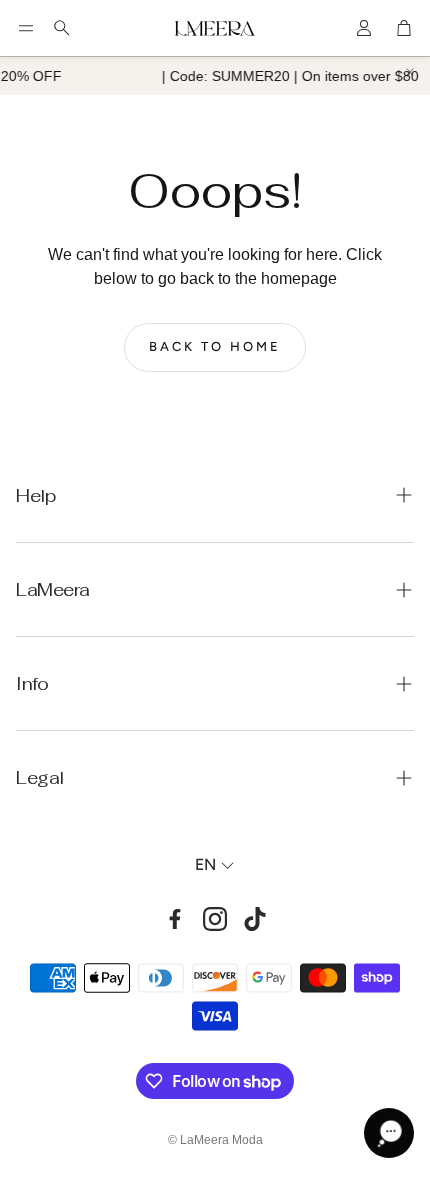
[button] (26, 28)
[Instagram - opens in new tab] (215, 919)
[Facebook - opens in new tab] (175, 919)
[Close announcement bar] (410, 72)
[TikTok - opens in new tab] (255, 919)
